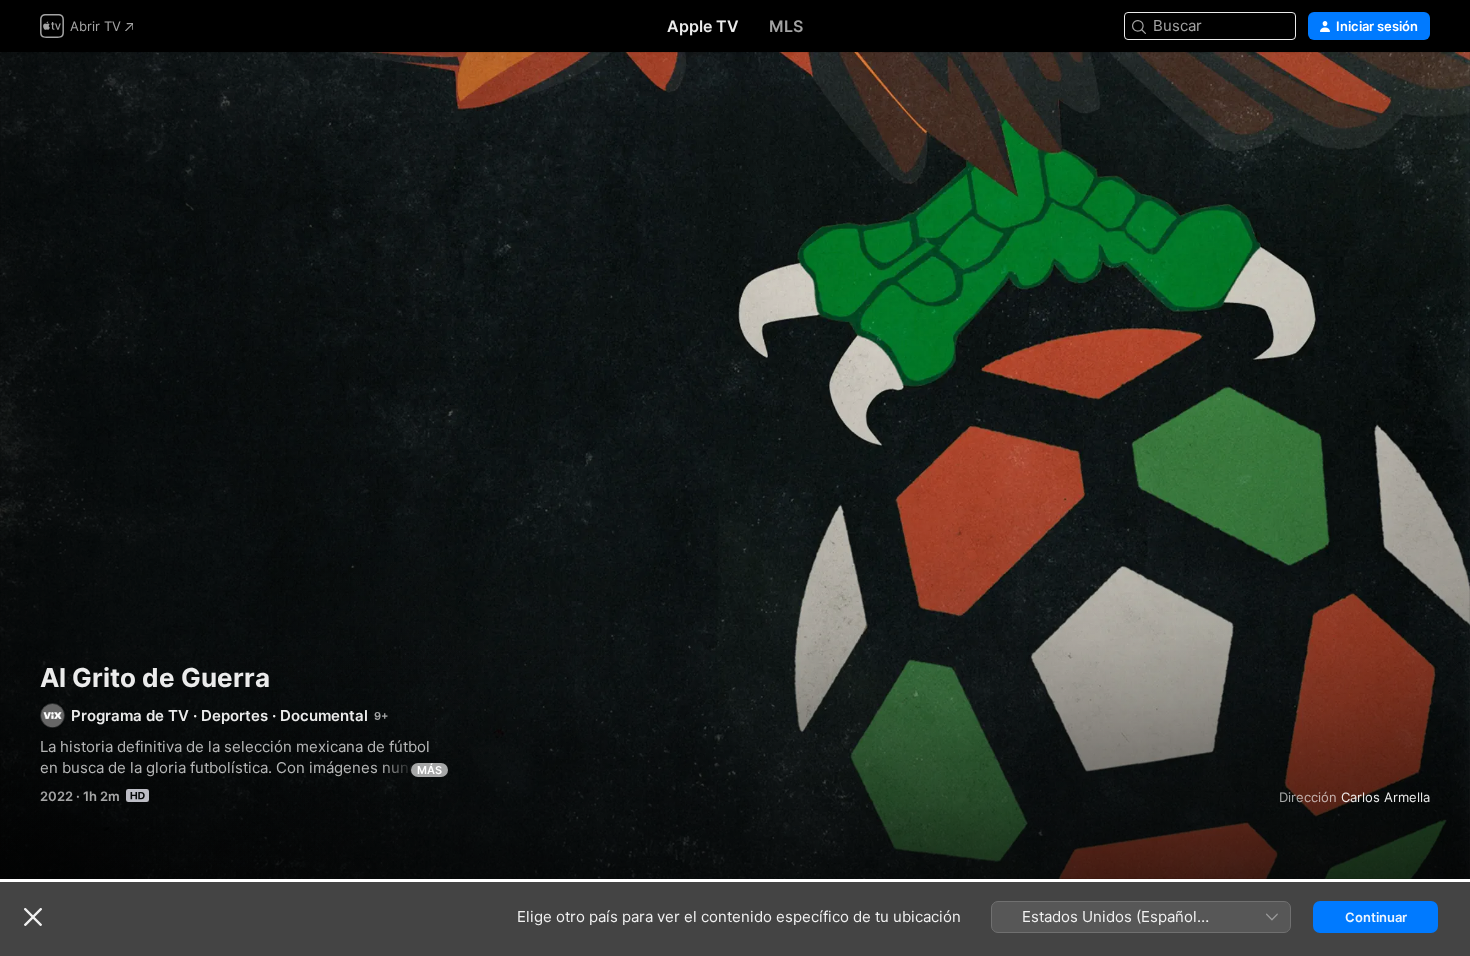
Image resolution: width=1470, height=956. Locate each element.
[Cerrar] (33, 917)
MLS (786, 26)
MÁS (429, 770)
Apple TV (703, 26)
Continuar (1376, 917)
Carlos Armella (1385, 797)
